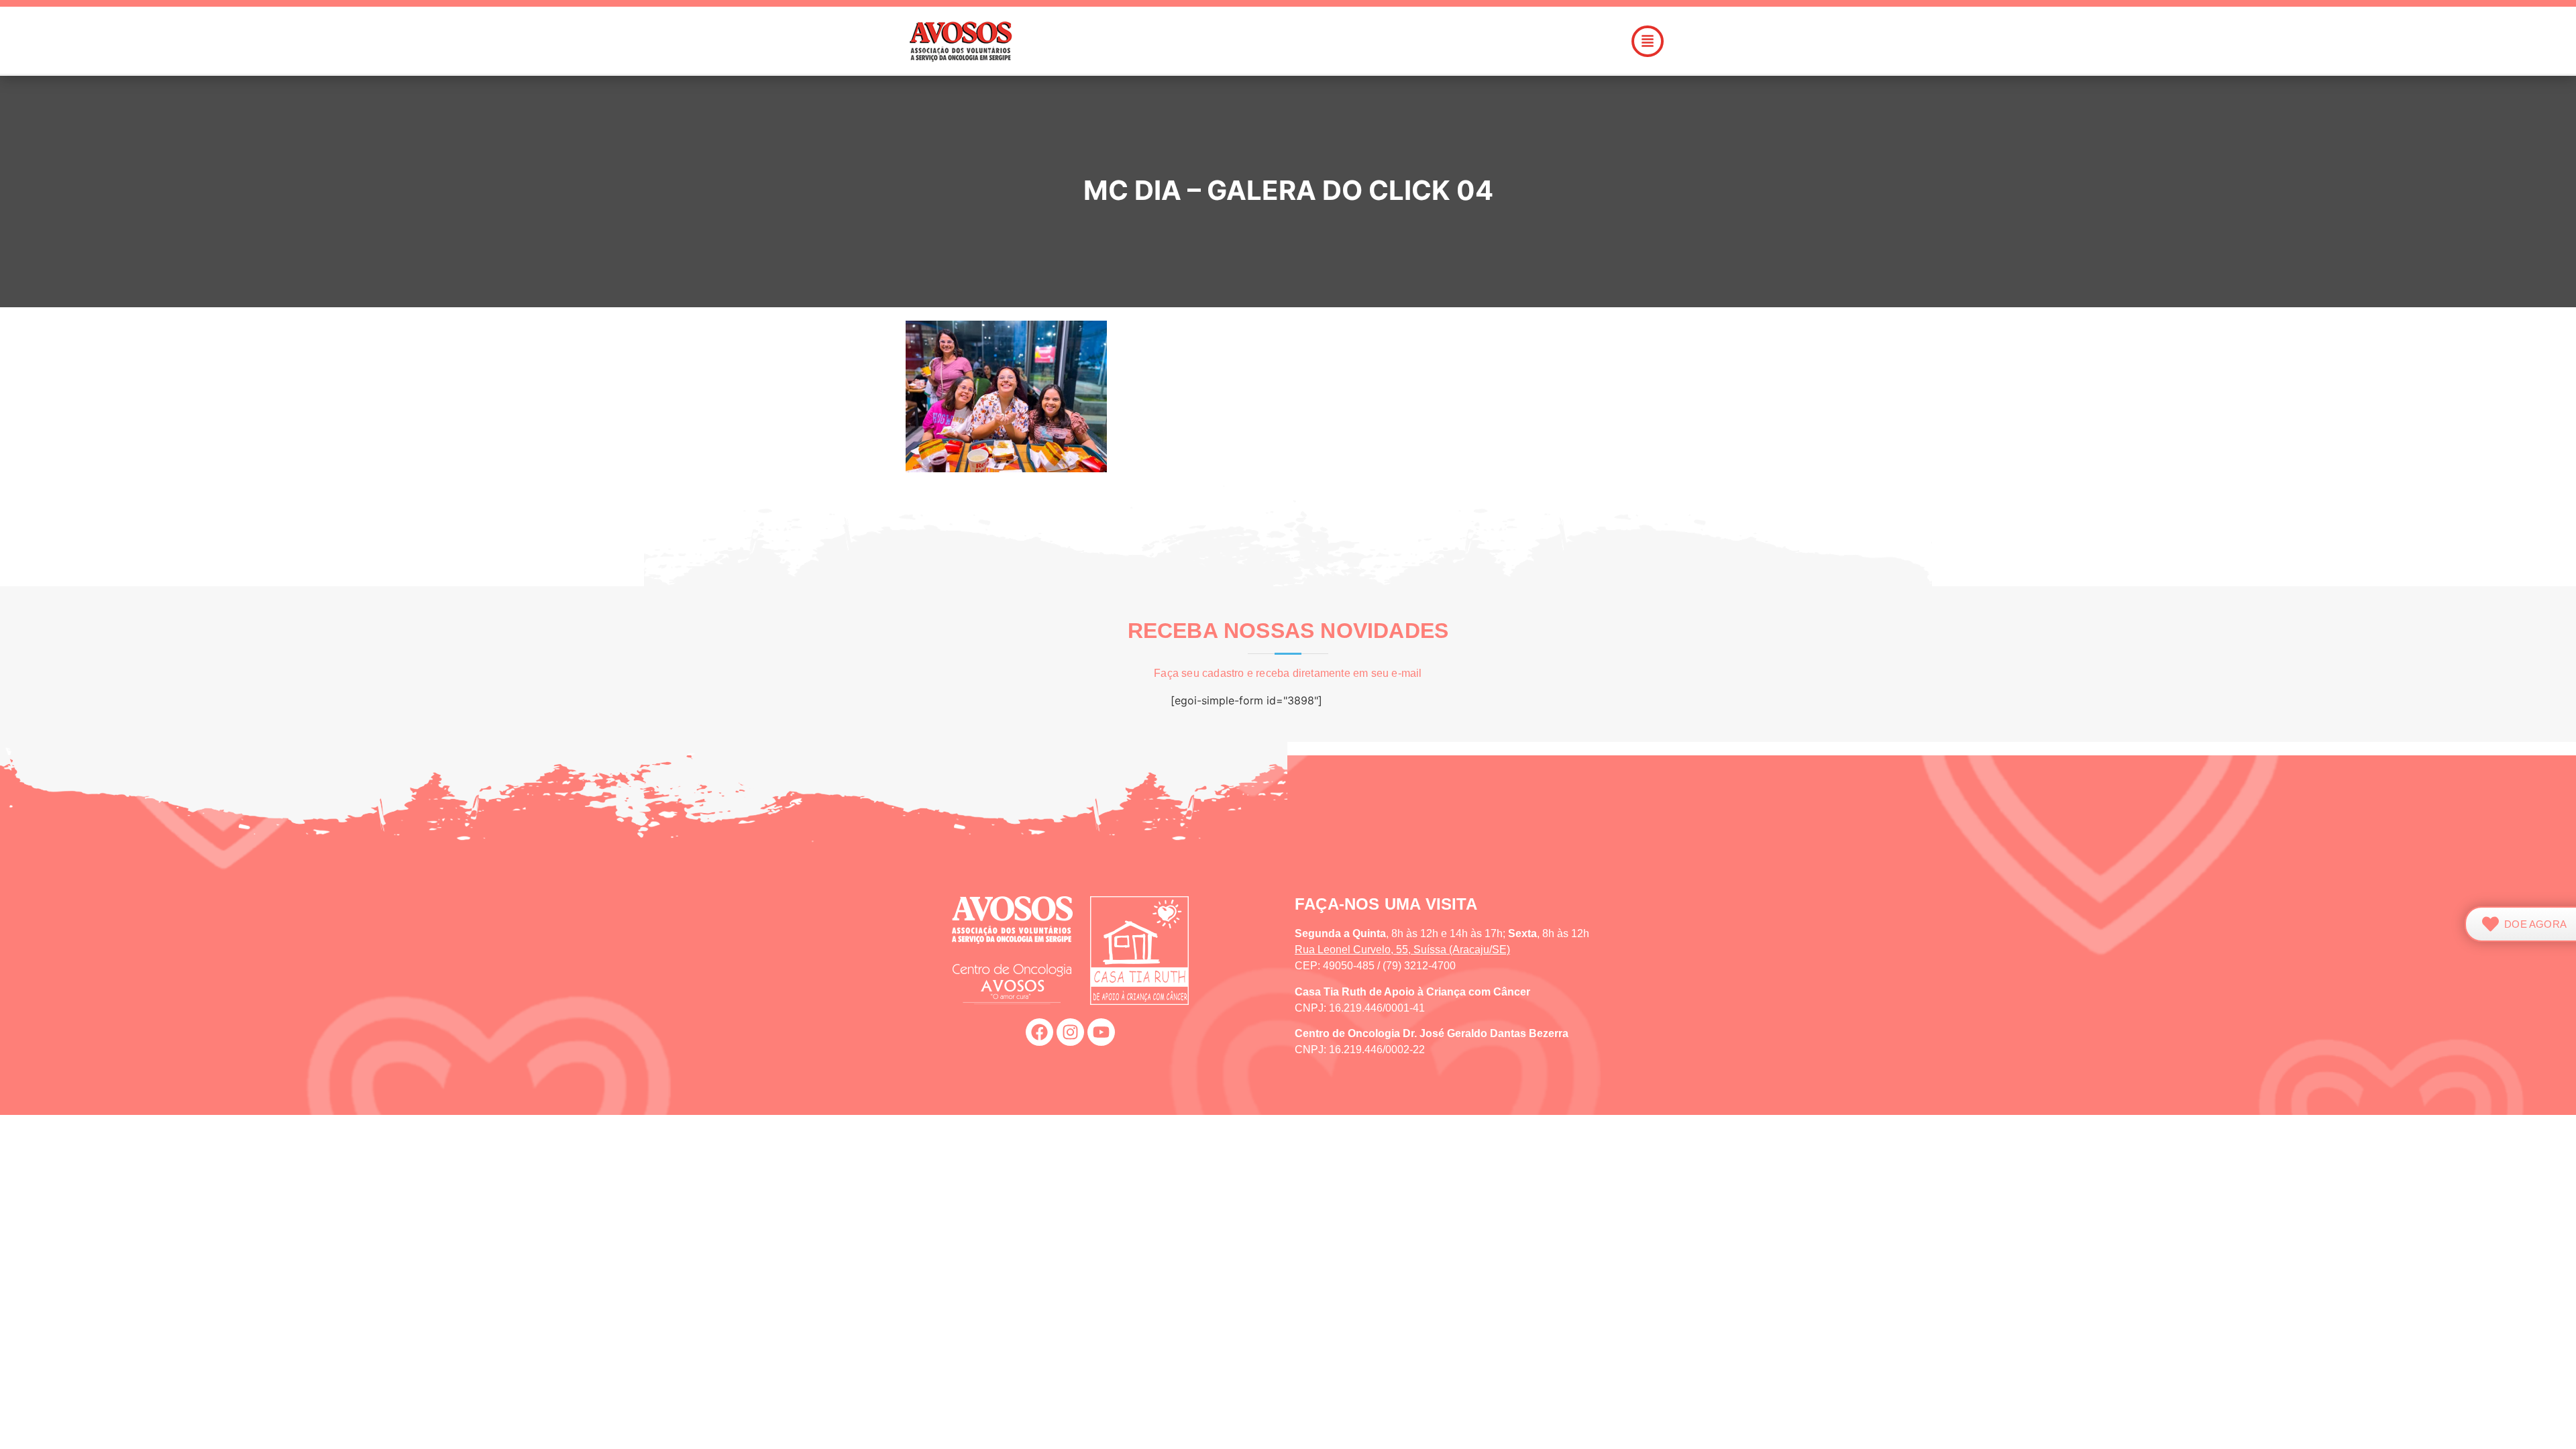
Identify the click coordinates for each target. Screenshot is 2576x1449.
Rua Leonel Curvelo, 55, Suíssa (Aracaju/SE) (1402, 950)
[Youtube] (1101, 1032)
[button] (1364, 41)
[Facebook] (1039, 1032)
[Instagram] (1070, 1032)
